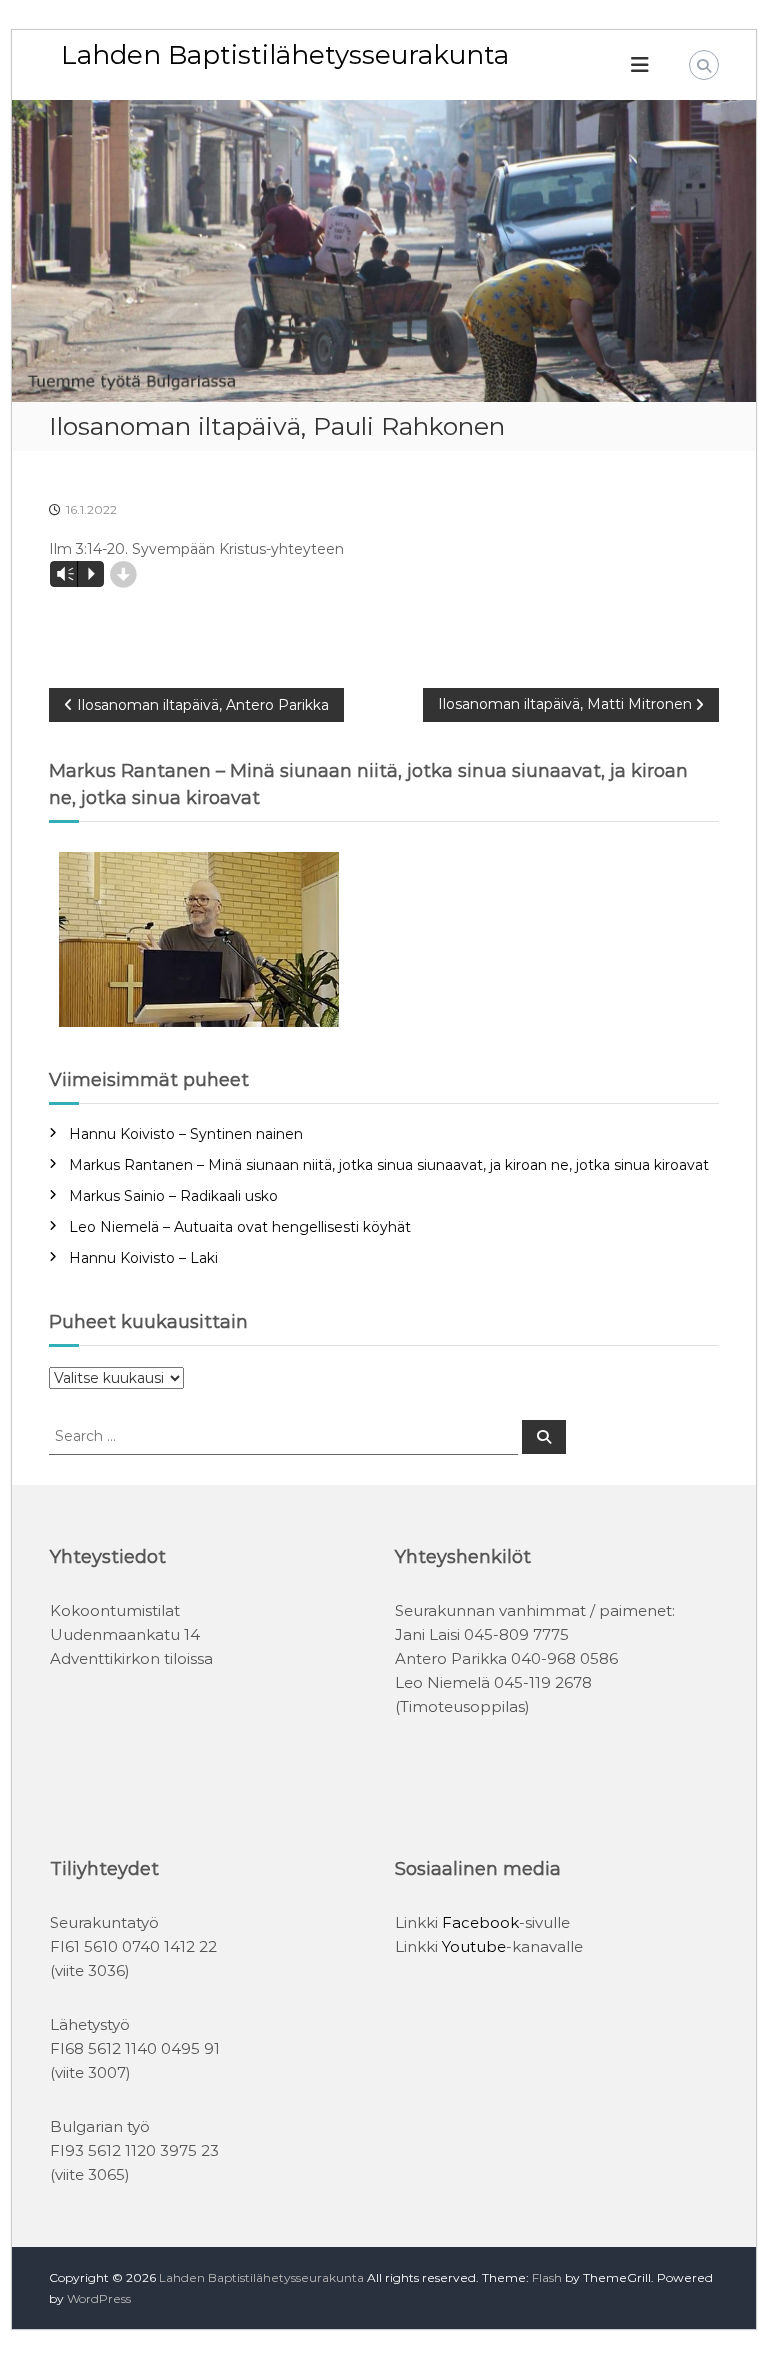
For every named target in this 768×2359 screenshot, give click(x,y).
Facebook (480, 1922)
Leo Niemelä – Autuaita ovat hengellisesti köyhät (240, 1227)
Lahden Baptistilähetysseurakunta (285, 55)
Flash (547, 2277)
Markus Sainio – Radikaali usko (173, 1196)
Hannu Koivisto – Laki (143, 1258)
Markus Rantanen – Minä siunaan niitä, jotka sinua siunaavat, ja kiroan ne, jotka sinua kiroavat (389, 1165)
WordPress (99, 2298)
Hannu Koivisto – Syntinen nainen (186, 1134)
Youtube (474, 1946)
